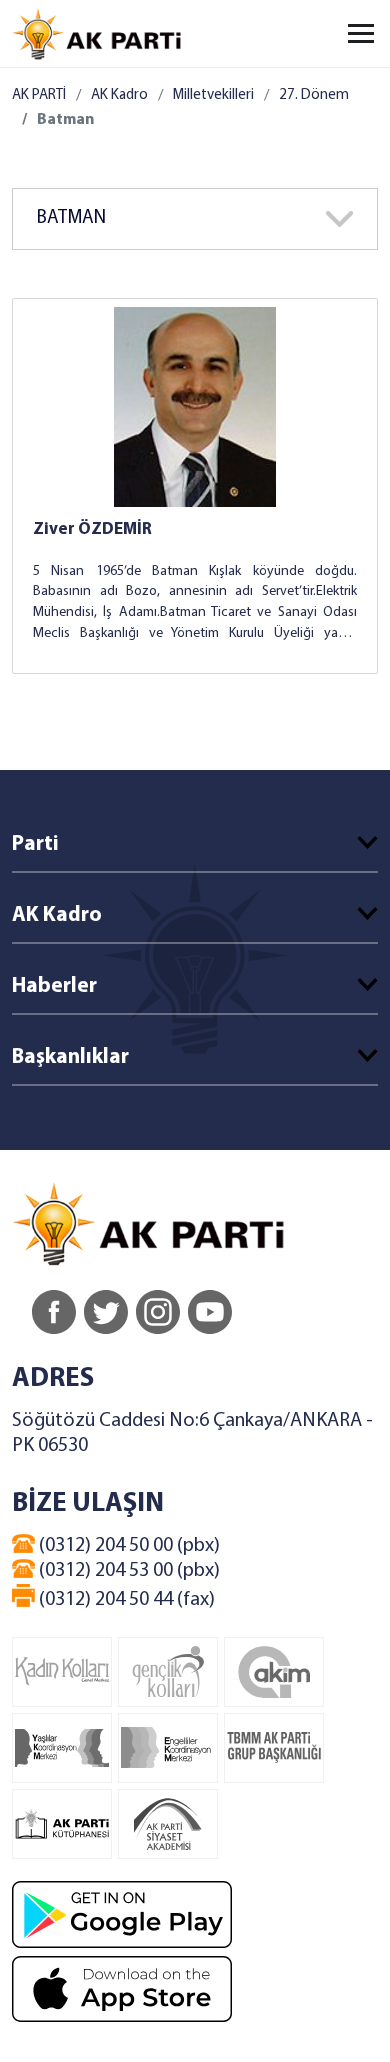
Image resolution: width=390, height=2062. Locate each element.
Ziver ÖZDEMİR (92, 529)
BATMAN (71, 218)
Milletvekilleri (213, 95)
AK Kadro (119, 95)
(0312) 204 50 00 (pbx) (127, 1546)
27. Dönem (314, 95)
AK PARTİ (39, 95)
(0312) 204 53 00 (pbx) (127, 1571)
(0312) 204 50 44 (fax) (125, 1600)
